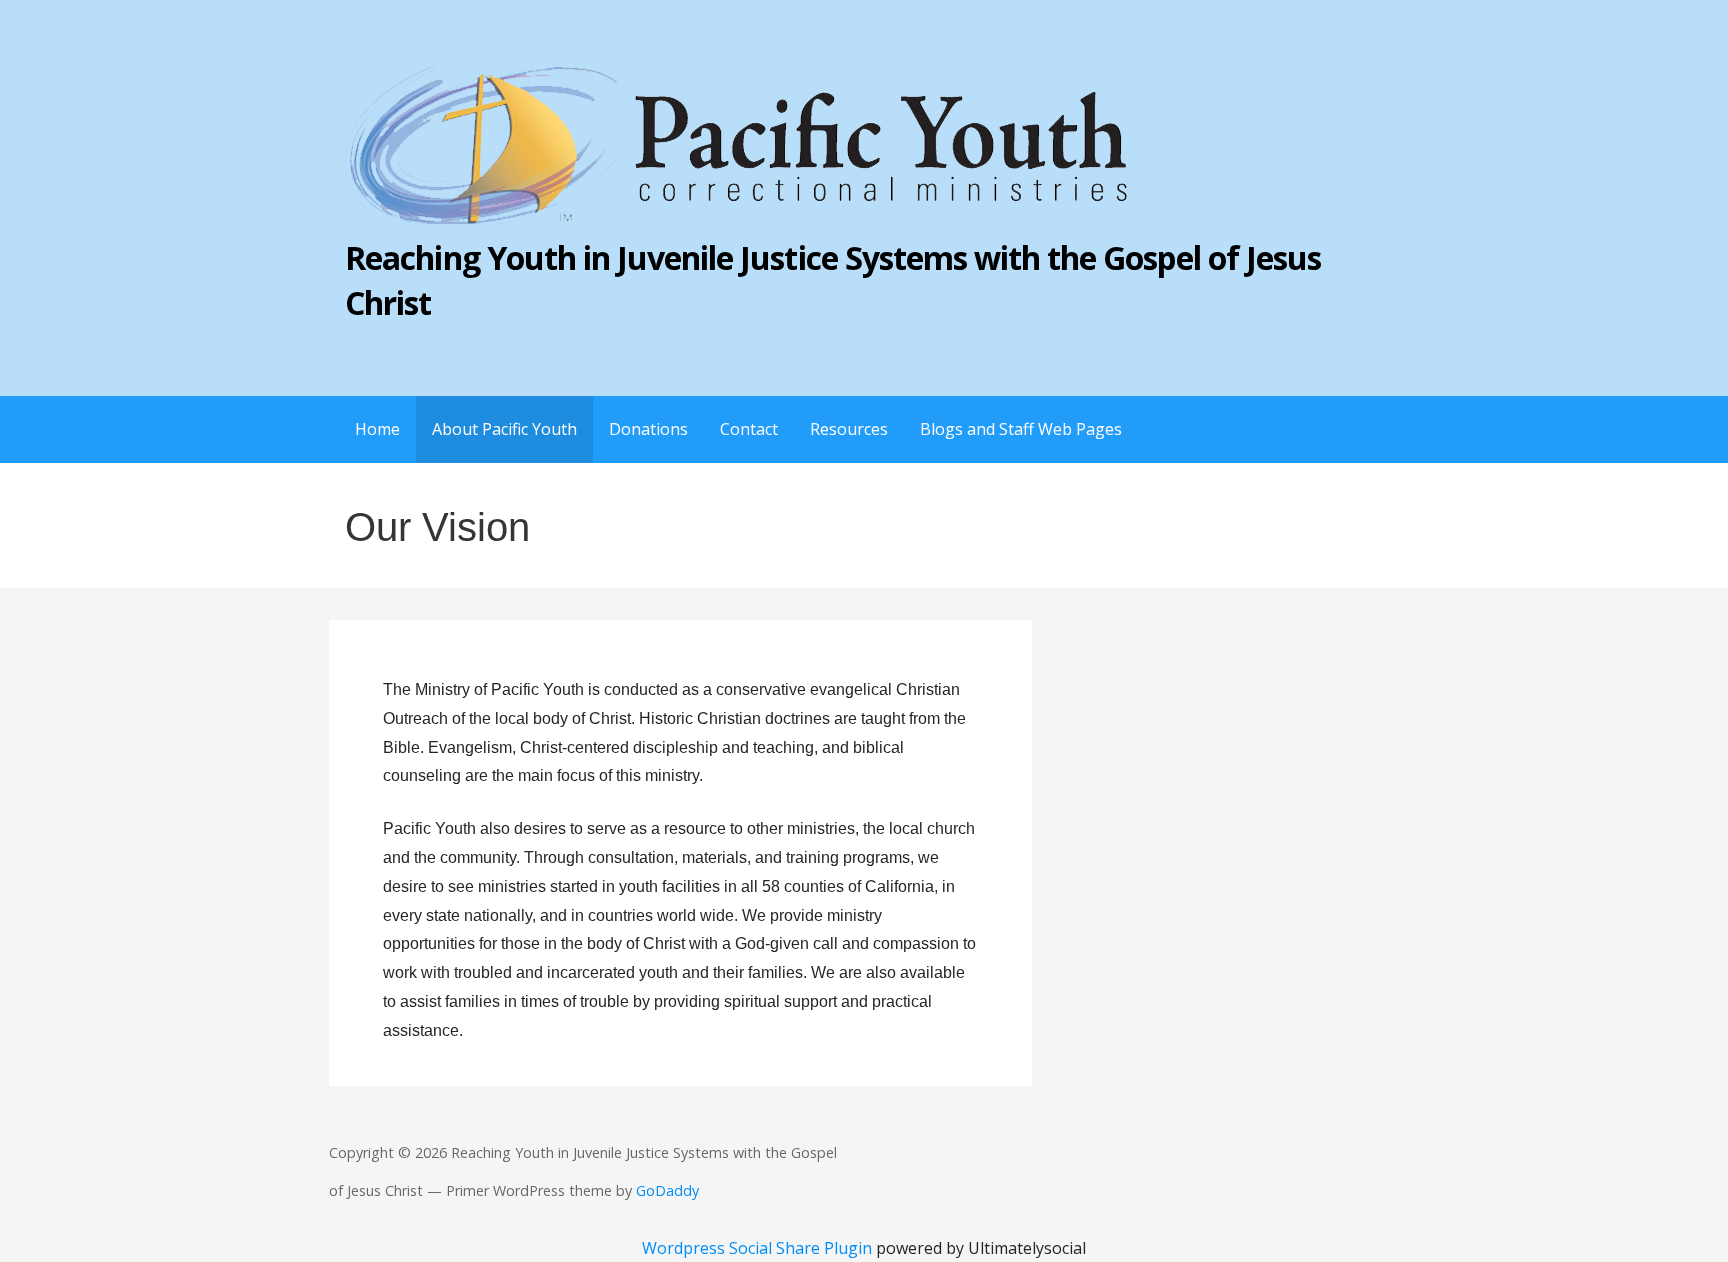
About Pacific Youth (504, 429)
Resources (849, 429)
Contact (749, 429)
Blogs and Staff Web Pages (1021, 429)
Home (377, 429)
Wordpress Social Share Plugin (759, 1248)
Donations (648, 429)
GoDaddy (667, 1190)
